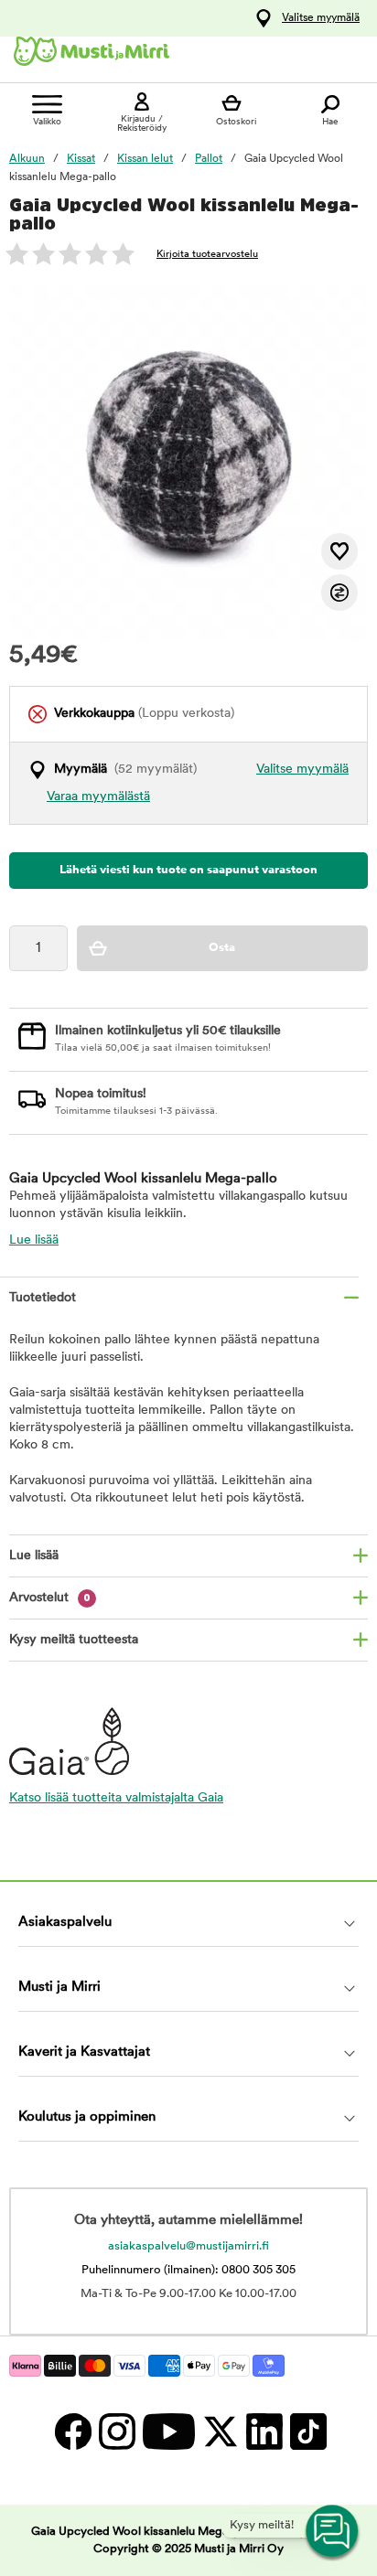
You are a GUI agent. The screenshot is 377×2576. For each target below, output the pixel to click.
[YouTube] (168, 2431)
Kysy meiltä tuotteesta (74, 1640)
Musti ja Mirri (59, 1988)
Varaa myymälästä (98, 797)
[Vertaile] (339, 593)
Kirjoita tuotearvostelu (207, 255)
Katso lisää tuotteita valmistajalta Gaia (116, 1798)
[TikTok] (306, 2431)
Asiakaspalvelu (65, 1923)
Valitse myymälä (321, 18)
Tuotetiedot (43, 1298)
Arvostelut (50, 1598)
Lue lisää (34, 1240)
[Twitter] (220, 2431)
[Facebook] (72, 2431)
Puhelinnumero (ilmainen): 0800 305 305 (188, 2270)
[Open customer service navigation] (333, 2532)
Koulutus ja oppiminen (87, 2117)
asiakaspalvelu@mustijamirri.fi (188, 2246)
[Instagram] (116, 2431)
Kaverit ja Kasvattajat (84, 2052)
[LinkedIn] (264, 2431)
